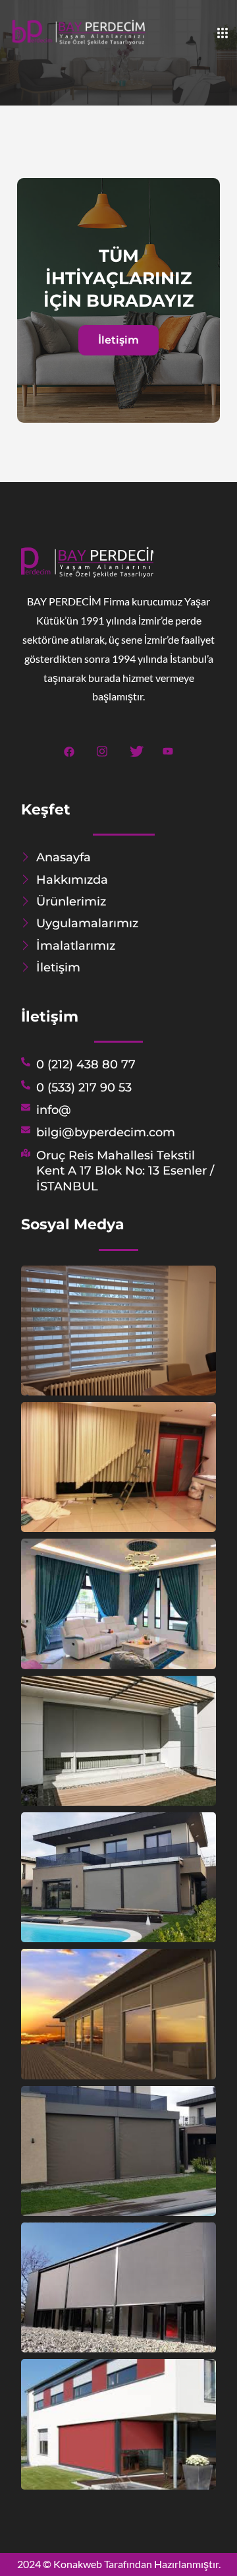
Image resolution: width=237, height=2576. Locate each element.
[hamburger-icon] (222, 34)
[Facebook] (69, 749)
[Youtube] (168, 749)
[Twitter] (135, 749)
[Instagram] (102, 749)
